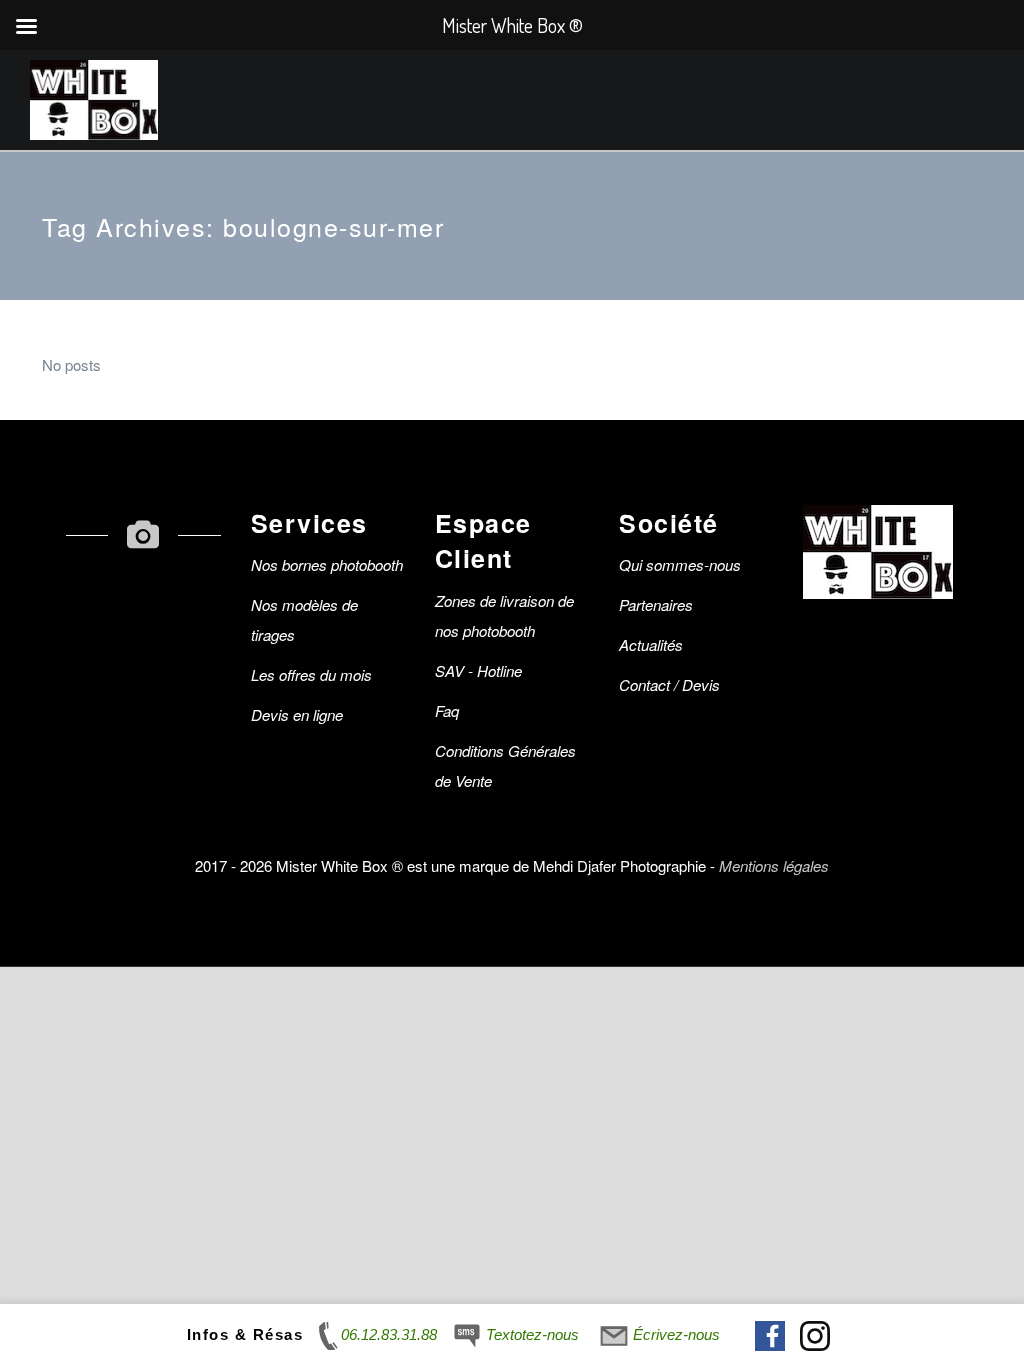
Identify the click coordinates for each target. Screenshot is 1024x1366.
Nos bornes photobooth (327, 564)
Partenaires (656, 604)
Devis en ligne (297, 714)
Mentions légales (774, 865)
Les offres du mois (311, 674)
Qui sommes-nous (680, 564)
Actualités (651, 644)
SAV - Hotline (478, 670)
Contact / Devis (669, 684)
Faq (447, 710)
